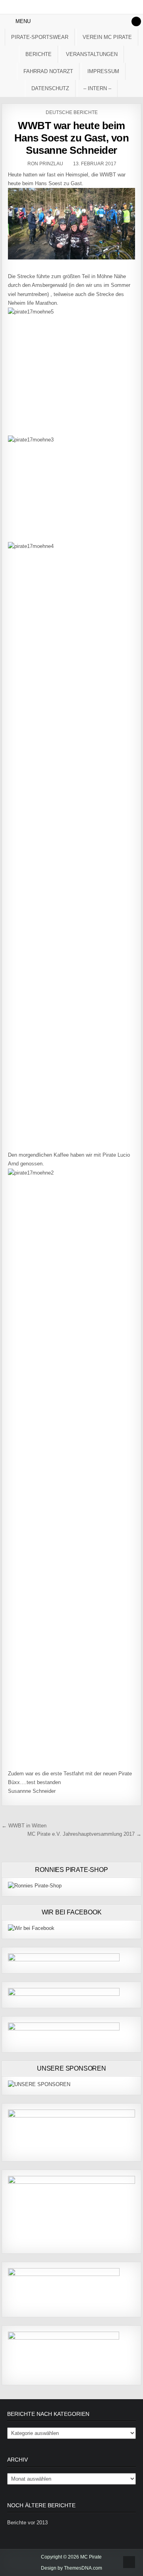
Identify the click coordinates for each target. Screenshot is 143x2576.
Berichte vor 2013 (27, 2523)
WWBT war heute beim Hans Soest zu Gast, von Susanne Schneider (72, 138)
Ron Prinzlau (45, 164)
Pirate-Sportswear (40, 37)
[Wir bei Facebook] (31, 1928)
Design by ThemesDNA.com (71, 2568)
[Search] (136, 21)
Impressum (103, 71)
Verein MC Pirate (107, 37)
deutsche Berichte (72, 112)
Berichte (39, 54)
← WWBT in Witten (24, 1826)
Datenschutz (50, 88)
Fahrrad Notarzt (48, 71)
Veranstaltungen (92, 54)
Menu (23, 21)
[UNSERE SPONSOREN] (39, 2084)
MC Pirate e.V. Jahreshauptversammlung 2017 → (84, 1834)
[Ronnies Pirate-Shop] (35, 1886)
